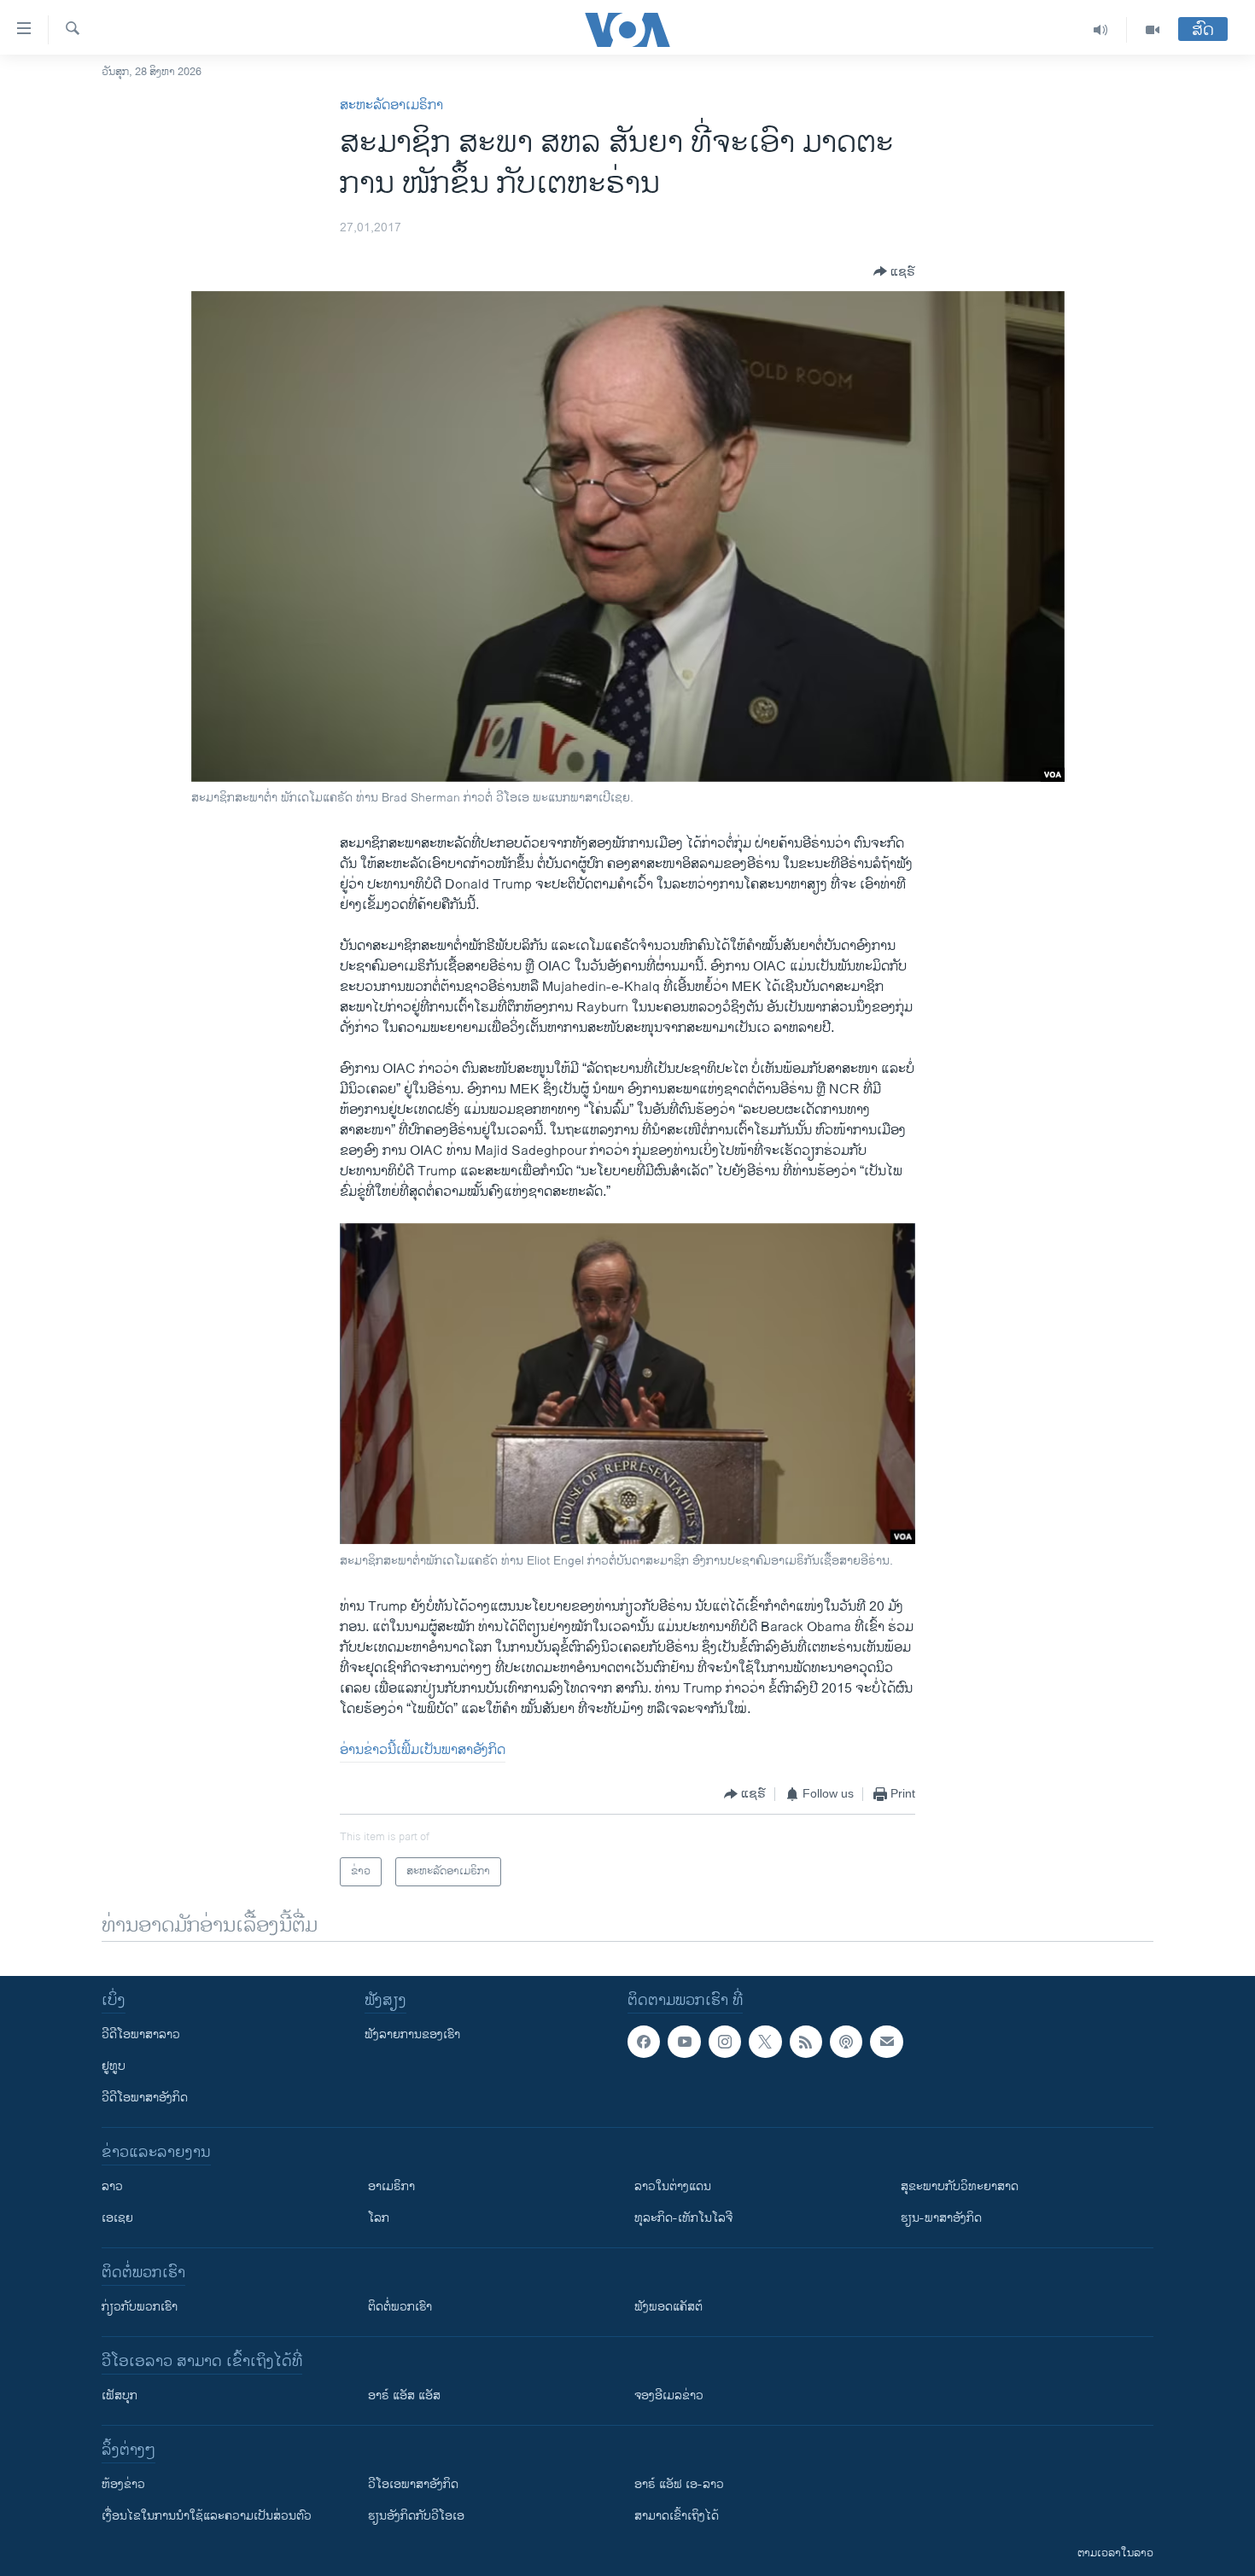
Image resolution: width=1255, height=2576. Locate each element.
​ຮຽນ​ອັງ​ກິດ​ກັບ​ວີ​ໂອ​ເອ (416, 2516)
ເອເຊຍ (117, 2218)
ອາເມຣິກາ (391, 2186)
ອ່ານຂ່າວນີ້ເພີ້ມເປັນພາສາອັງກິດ (423, 1750)
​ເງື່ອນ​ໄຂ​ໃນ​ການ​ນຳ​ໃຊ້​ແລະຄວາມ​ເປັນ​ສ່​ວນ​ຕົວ (207, 2516)
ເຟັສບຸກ (120, 2395)
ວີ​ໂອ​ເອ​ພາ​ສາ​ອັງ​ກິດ (413, 2484)
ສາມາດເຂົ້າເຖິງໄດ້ (677, 2516)
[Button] (894, 271)
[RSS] (806, 2042)
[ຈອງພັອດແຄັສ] (886, 2042)
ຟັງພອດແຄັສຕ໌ (668, 2307)
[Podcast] (846, 2042)
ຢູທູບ (114, 2066)
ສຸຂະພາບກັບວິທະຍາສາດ (960, 2186)
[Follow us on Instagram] (725, 2042)
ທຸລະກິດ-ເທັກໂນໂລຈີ (683, 2218)
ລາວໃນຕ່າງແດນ (673, 2186)
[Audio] (1101, 30)
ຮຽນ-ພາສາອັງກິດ (941, 2218)
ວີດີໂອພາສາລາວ (141, 2034)
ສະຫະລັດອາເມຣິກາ (391, 105)
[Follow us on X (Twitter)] (765, 2042)
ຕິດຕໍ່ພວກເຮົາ (400, 2307)
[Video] (1153, 30)
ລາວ (112, 2186)
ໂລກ (379, 2218)
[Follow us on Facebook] (644, 2042)
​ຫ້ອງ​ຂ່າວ (123, 2484)
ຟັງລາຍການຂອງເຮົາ (412, 2034)
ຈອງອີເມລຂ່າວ (669, 2395)
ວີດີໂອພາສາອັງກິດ (145, 2098)
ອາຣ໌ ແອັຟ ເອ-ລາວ (679, 2484)
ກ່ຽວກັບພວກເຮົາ (140, 2307)
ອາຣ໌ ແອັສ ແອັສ (404, 2395)
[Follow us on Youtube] (684, 2042)
